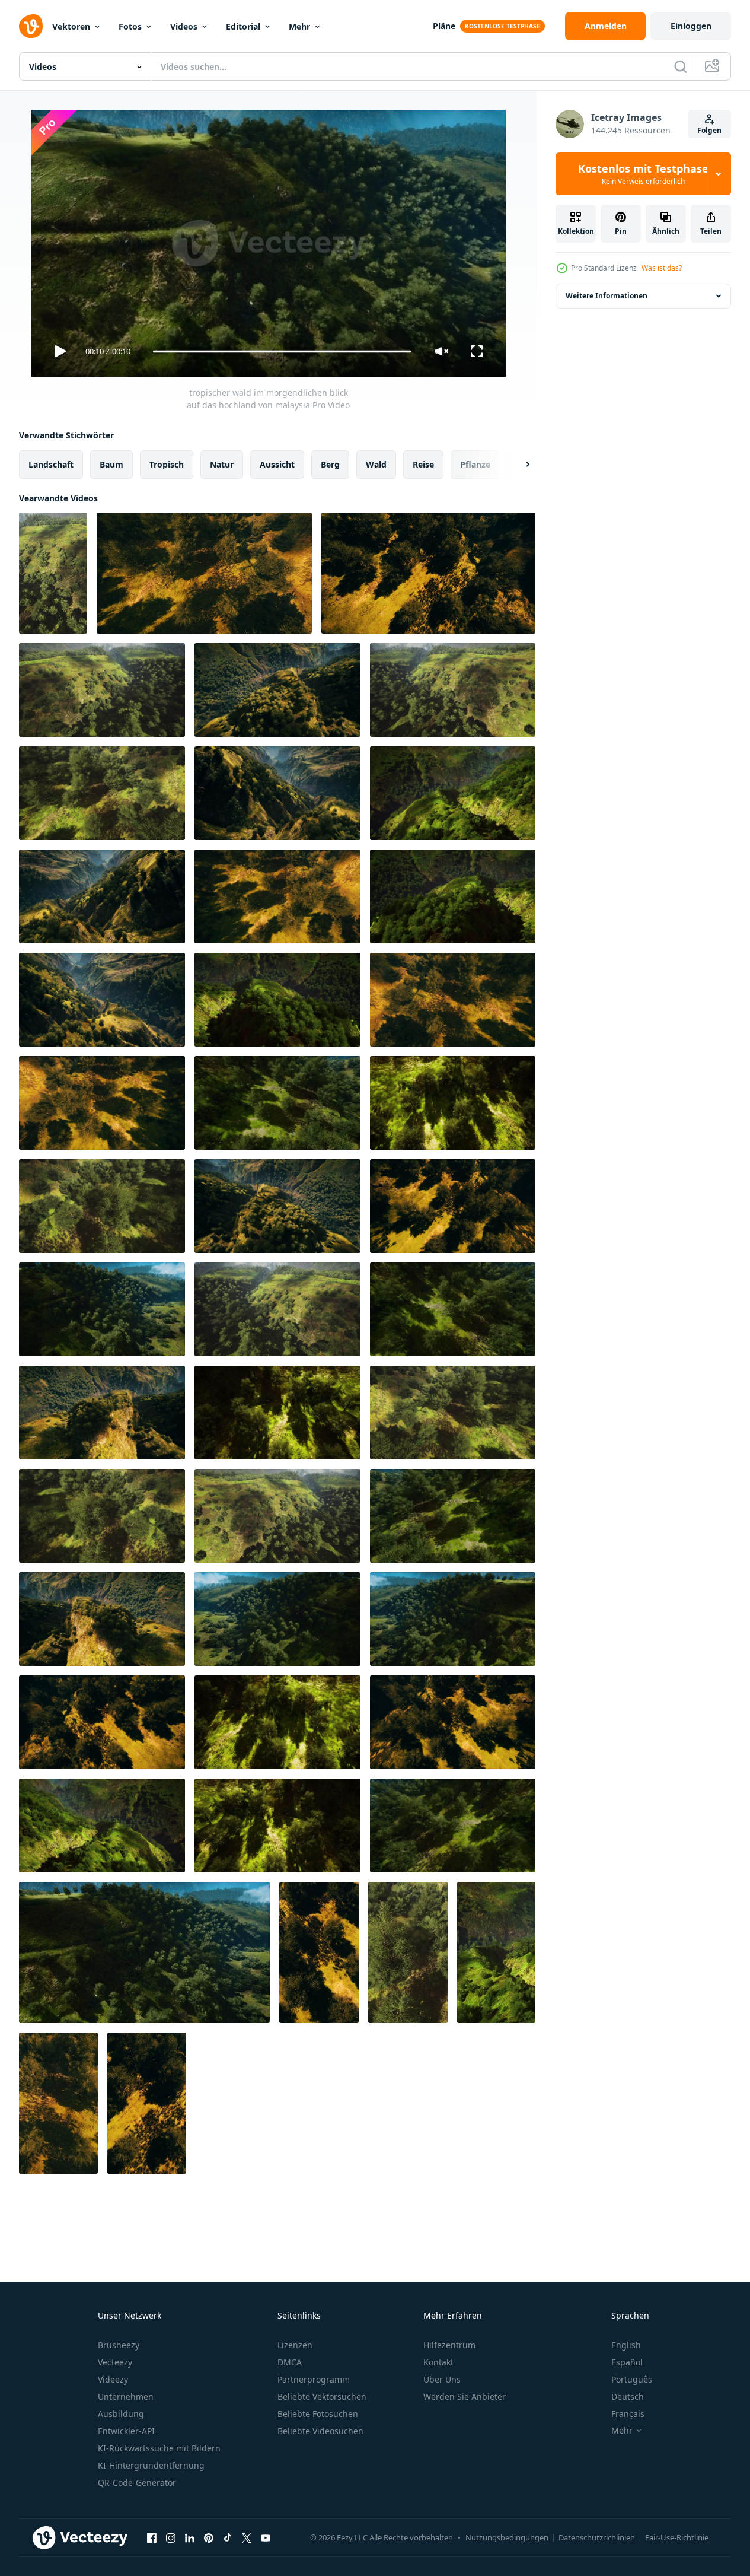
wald (376, 464)
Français (628, 2414)
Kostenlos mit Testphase (643, 174)
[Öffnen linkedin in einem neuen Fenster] (190, 2537)
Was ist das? (662, 268)
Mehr (299, 26)
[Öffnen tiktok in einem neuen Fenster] (228, 2537)
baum (111, 464)
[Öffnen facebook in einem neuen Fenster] (152, 2537)
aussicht (277, 464)
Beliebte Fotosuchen (318, 2414)
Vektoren (71, 26)
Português (632, 2379)
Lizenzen (295, 2345)
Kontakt (438, 2362)
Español (627, 2362)
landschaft (51, 464)
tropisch (167, 464)
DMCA (290, 2362)
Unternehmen (126, 2397)
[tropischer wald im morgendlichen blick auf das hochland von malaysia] (53, 573)
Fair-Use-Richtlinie (677, 2537)
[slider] (282, 352)
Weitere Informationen (607, 296)
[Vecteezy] (31, 26)
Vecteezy (115, 2362)
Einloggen (691, 26)
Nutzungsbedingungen (507, 2537)
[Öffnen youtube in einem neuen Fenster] (266, 2537)
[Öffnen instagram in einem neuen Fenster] (171, 2537)
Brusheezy (119, 2345)
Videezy (113, 2379)
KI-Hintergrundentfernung (151, 2465)
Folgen (709, 130)
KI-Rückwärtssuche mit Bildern (159, 2448)
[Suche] (681, 66)
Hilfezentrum (449, 2345)
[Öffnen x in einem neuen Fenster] (247, 2537)
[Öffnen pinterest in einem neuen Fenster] (209, 2537)
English (626, 2345)
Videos (184, 26)
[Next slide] (518, 465)
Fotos (130, 26)
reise (423, 464)
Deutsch (628, 2397)
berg (330, 464)
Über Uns (442, 2379)
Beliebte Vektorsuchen (322, 2397)
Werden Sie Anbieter (465, 2397)
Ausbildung (121, 2414)
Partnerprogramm (314, 2379)
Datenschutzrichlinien (597, 2537)
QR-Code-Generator (137, 2483)
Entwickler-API (126, 2431)
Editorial (243, 26)
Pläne (444, 26)
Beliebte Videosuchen (320, 2431)
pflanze (475, 464)
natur (222, 464)
